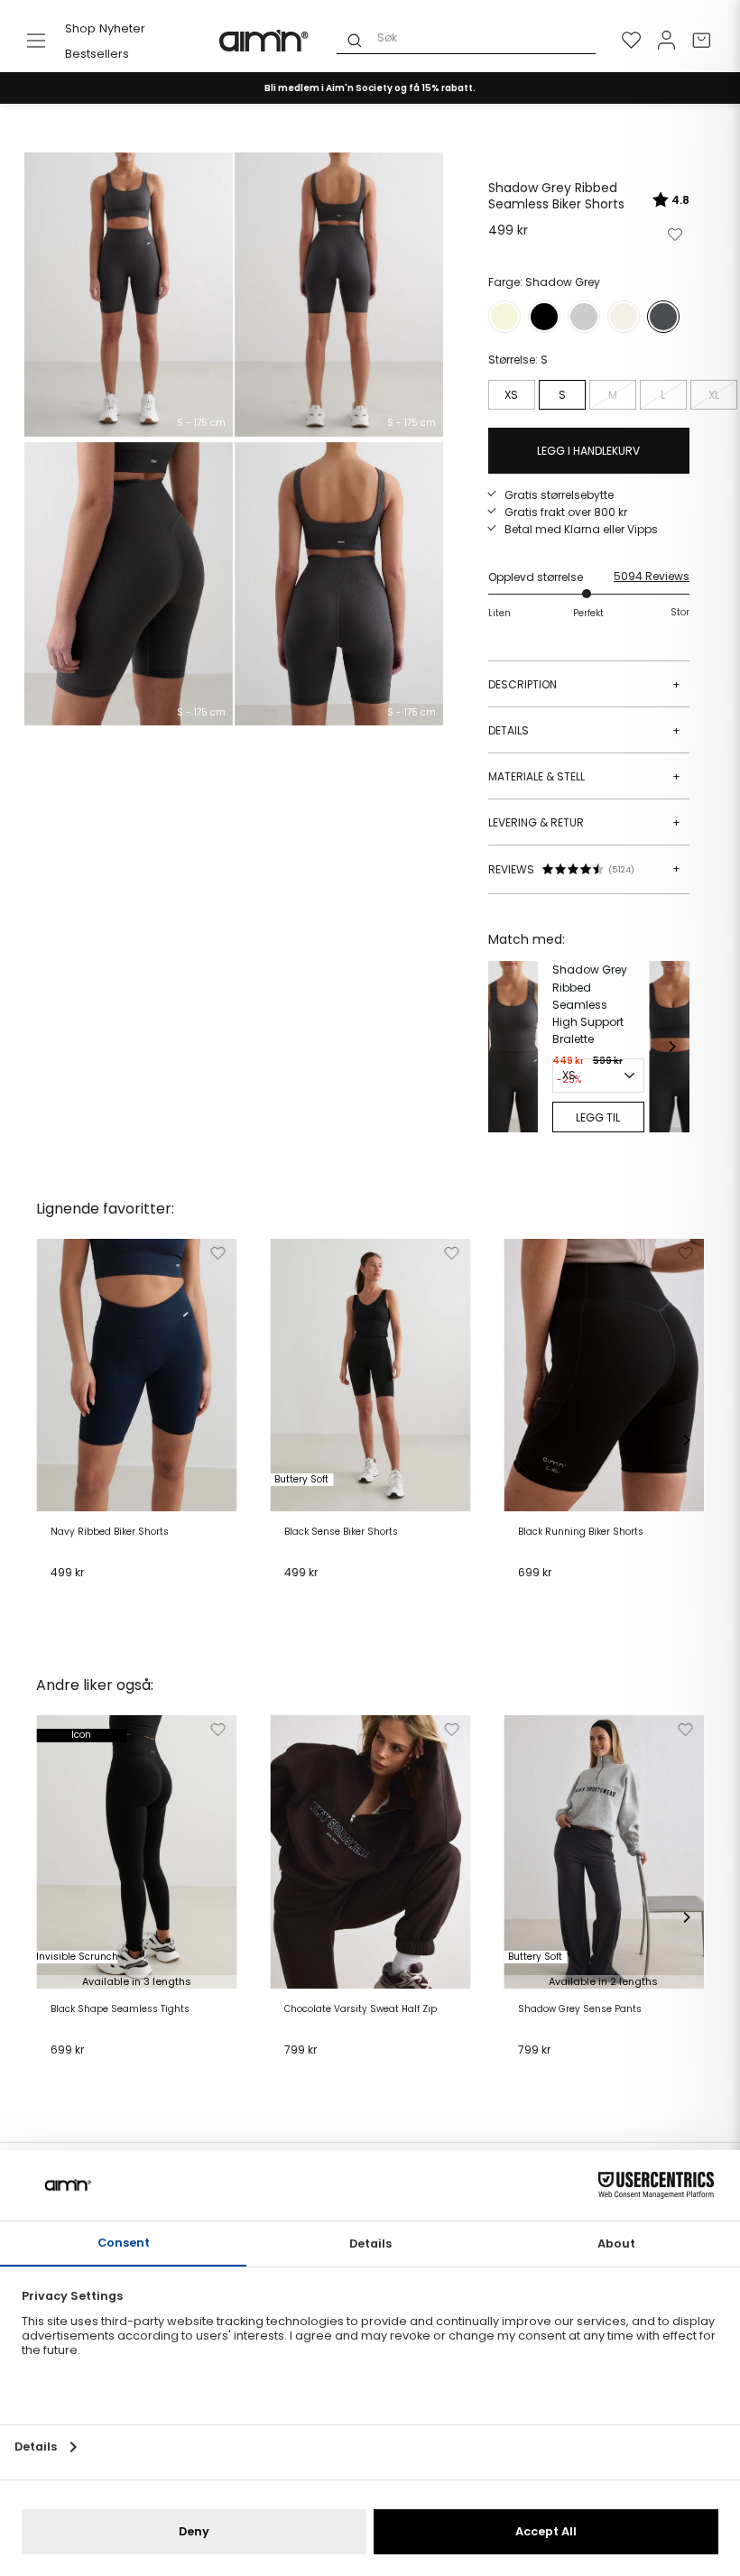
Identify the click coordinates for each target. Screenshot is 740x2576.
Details (584, 730)
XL (714, 395)
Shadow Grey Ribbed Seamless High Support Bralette (590, 1004)
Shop (80, 28)
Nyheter (122, 28)
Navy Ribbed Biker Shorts (110, 1532)
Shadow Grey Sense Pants (580, 2009)
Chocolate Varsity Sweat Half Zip (361, 2009)
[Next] (671, 1047)
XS (511, 395)
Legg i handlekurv (105, 1594)
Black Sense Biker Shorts (341, 1532)
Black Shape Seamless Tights (120, 2009)
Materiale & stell (584, 776)
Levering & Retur (584, 822)
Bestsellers (97, 54)
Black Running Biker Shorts (581, 1532)
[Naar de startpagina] (264, 41)
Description (584, 684)
